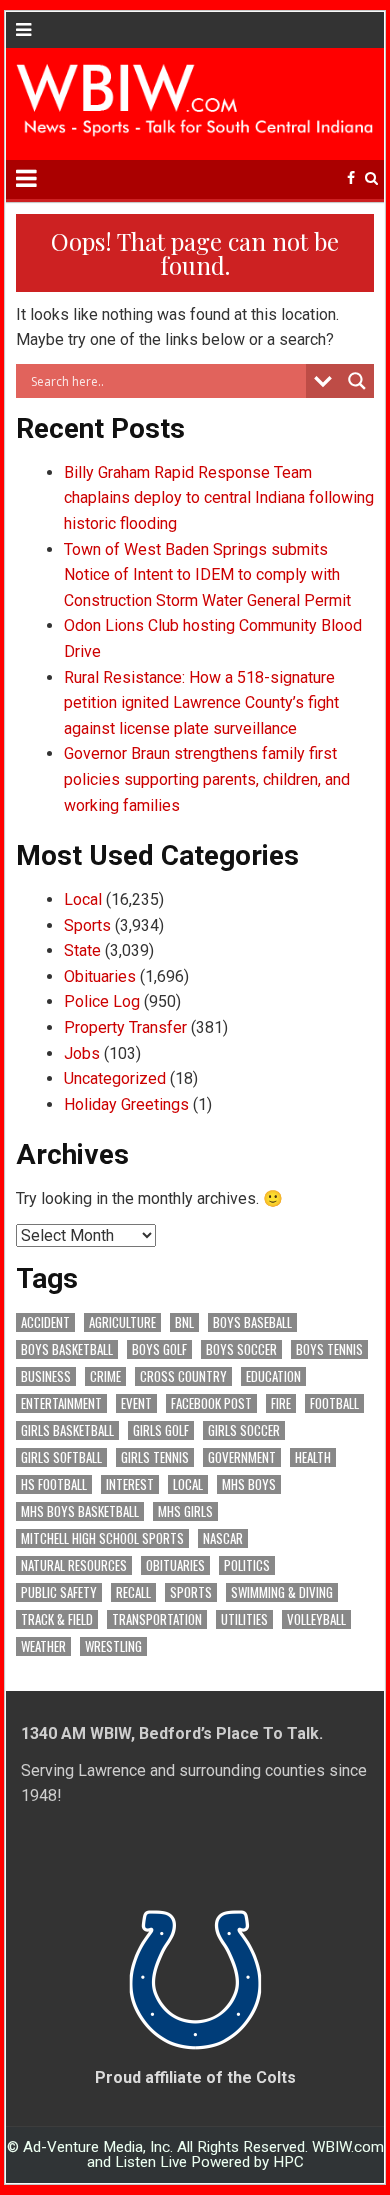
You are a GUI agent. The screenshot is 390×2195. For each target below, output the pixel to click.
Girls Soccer (244, 1430)
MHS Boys (249, 1484)
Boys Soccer (241, 1349)
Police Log (102, 1001)
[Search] (371, 178)
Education (273, 1376)
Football (334, 1403)
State (82, 950)
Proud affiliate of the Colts (195, 2077)
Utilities (244, 1619)
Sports (87, 925)
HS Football (54, 1484)
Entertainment (61, 1403)
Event (136, 1403)
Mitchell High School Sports (102, 1538)
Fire (281, 1403)
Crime (105, 1376)
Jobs (82, 1053)
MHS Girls (185, 1511)
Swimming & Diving (282, 1592)
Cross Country (183, 1376)
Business (46, 1376)
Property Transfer (125, 1027)
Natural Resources (74, 1565)
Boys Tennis (329, 1349)
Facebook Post (211, 1403)
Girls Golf (161, 1430)
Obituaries (100, 976)
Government (242, 1457)
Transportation (157, 1619)
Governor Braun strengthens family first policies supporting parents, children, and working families (207, 779)
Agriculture (122, 1322)
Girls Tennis (155, 1457)
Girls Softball (61, 1457)
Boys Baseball (252, 1322)
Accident (45, 1322)
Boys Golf (159, 1349)
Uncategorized (115, 1078)
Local (83, 899)
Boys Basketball (67, 1349)
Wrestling (113, 1646)
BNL (184, 1322)
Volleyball (316, 1619)
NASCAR (223, 1538)
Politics (247, 1565)
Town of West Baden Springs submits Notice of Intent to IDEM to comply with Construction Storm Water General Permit (207, 575)
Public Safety (59, 1592)
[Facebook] (351, 178)
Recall (133, 1592)
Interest (130, 1484)
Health (313, 1457)
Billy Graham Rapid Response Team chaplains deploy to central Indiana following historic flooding (219, 498)
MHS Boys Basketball (80, 1511)
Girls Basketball (67, 1430)
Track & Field (57, 1619)
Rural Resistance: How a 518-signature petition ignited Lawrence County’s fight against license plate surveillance (201, 703)
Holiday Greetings (126, 1104)
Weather (43, 1646)
